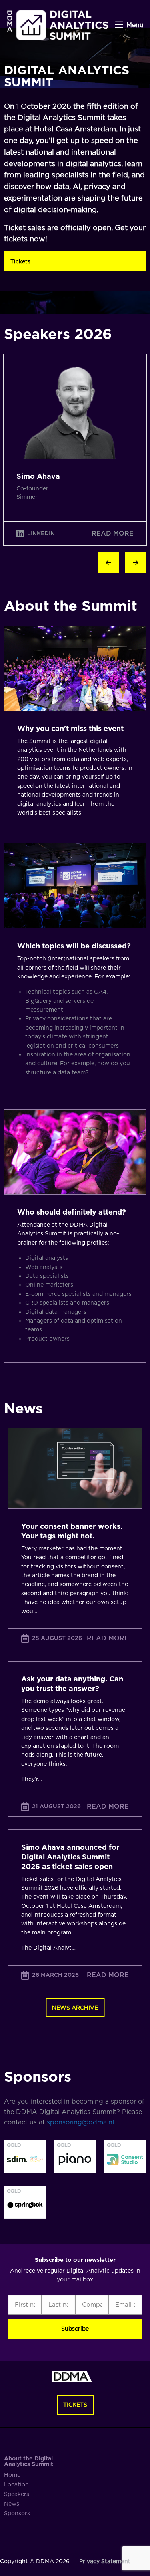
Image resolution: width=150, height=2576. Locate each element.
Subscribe (75, 2329)
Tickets (20, 261)
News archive (75, 2008)
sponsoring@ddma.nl (80, 2122)
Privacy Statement (105, 2561)
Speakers (17, 2494)
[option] (75, 450)
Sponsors (17, 2513)
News (12, 2504)
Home (12, 2475)
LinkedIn (41, 533)
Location (16, 2484)
